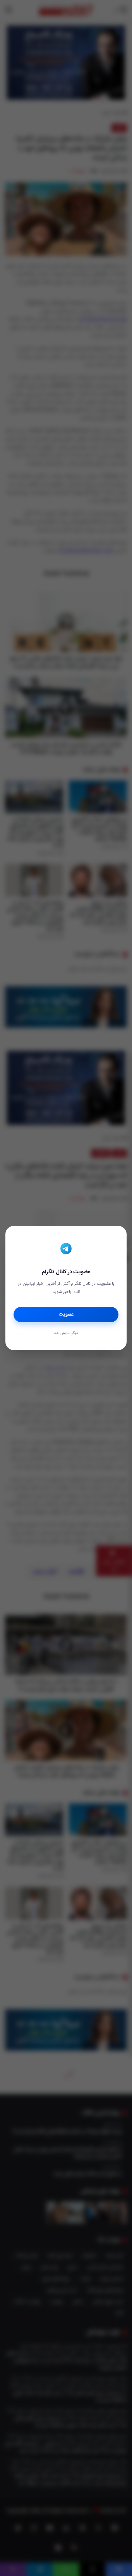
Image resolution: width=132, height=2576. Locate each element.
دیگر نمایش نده (66, 1333)
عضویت (66, 1315)
